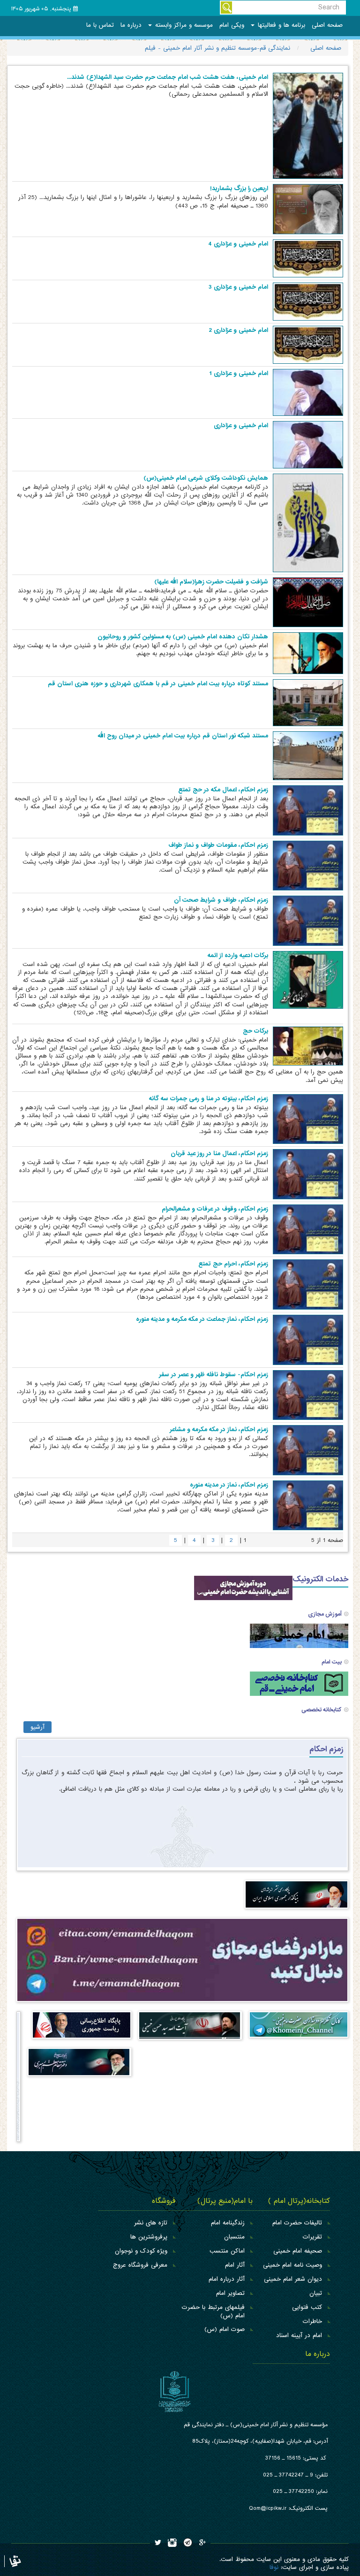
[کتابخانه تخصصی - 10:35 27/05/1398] (299, 1683)
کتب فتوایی (307, 2307)
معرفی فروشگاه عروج (140, 2265)
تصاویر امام (230, 2293)
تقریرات (312, 2237)
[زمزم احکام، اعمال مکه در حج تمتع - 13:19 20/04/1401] (308, 810)
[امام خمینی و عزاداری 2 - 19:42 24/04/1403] (308, 344)
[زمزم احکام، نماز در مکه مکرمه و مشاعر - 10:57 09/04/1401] (308, 1450)
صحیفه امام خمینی (298, 2251)
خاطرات (312, 2321)
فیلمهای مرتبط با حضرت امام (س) (213, 2311)
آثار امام (235, 2265)
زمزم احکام (326, 1749)
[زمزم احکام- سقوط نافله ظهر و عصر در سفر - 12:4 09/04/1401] (308, 1395)
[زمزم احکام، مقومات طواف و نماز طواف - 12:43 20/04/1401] (308, 865)
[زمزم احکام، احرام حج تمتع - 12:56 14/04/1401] (308, 1284)
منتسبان (234, 2237)
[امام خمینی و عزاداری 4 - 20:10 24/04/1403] (308, 258)
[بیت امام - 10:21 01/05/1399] (299, 1636)
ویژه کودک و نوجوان (141, 2251)
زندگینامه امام (228, 2223)
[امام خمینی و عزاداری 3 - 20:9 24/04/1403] (308, 301)
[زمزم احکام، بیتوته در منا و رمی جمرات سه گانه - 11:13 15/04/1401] (308, 1119)
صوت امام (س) (225, 2329)
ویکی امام (232, 25)
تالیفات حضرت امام (297, 2223)
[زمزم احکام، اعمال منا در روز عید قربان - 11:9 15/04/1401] (308, 1174)
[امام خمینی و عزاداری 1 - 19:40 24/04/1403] (308, 392)
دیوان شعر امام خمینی (293, 2279)
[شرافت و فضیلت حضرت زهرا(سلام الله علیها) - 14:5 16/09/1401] (308, 602)
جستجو (226, 8)
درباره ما (131, 25)
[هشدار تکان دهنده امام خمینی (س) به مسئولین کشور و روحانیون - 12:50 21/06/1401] (308, 653)
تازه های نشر (151, 2223)
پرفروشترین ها (149, 2237)
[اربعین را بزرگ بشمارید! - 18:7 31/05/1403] (308, 209)
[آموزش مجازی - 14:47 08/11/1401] (243, 1588)
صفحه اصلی (327, 25)
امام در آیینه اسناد (299, 2335)
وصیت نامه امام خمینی (292, 2265)
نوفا (274, 2567)
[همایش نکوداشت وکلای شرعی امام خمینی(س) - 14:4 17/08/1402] (308, 523)
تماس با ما (100, 25)
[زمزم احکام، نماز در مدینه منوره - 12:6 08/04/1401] (308, 1505)
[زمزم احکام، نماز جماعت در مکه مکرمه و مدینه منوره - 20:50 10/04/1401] (308, 1339)
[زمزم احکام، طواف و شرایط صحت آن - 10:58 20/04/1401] (308, 921)
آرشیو (37, 1727)
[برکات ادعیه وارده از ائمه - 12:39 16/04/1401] (308, 980)
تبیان (316, 2293)
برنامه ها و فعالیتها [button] (280, 25)
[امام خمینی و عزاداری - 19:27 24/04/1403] (308, 445)
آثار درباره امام (227, 2279)
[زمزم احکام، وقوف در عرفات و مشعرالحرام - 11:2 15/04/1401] (308, 1229)
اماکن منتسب (227, 2251)
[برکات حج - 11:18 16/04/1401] (308, 1046)
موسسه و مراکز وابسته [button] (183, 25)
